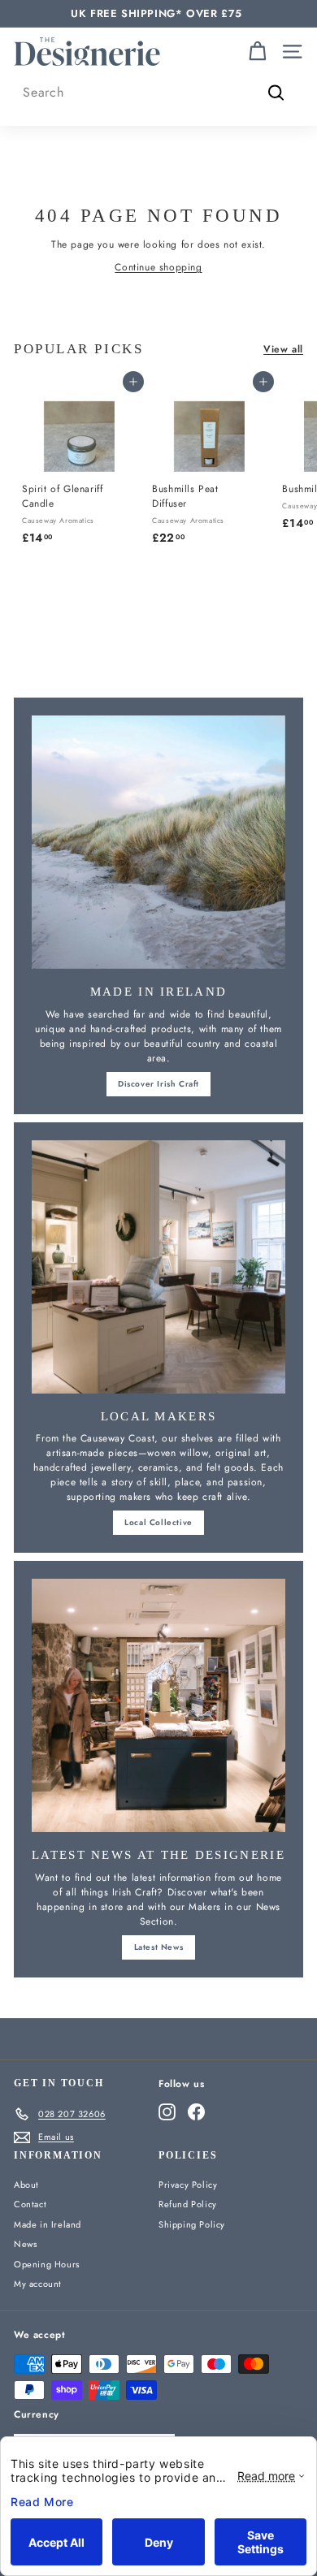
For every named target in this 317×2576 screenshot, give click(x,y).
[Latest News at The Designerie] (158, 1705)
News (25, 2244)
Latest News (159, 1947)
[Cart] (257, 52)
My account (38, 2284)
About (26, 2185)
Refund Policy (188, 2204)
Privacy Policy (188, 2185)
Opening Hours (47, 2264)
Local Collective (158, 1522)
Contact (30, 2204)
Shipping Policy (192, 2224)
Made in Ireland (48, 2224)
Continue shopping (158, 267)
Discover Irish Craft (158, 1084)
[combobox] (158, 93)
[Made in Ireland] (158, 842)
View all (283, 349)
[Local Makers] (158, 1267)
